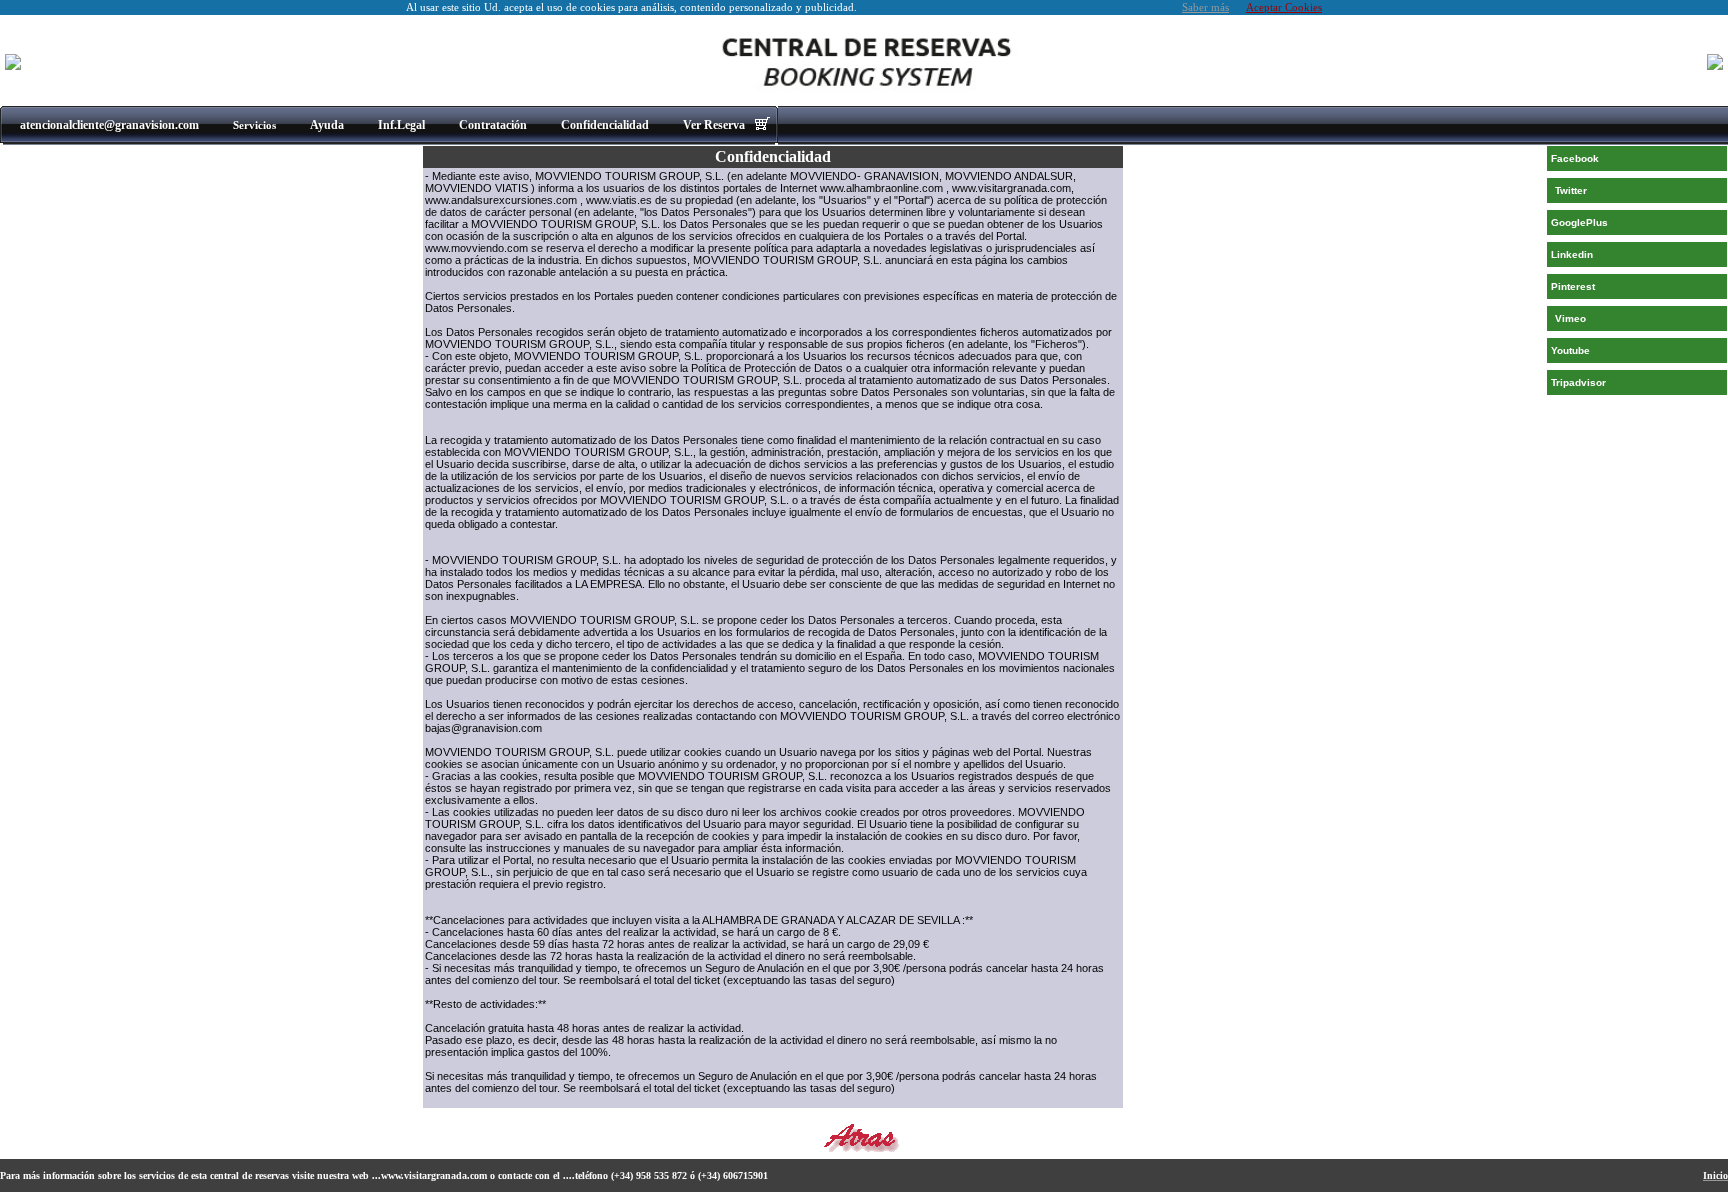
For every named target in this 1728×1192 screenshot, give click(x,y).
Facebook (1575, 158)
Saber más (1205, 7)
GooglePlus (1579, 222)
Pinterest (1573, 286)
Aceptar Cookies (1284, 7)
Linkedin (1572, 254)
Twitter (1571, 190)
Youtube (1570, 350)
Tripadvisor (1578, 382)
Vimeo (1570, 318)
